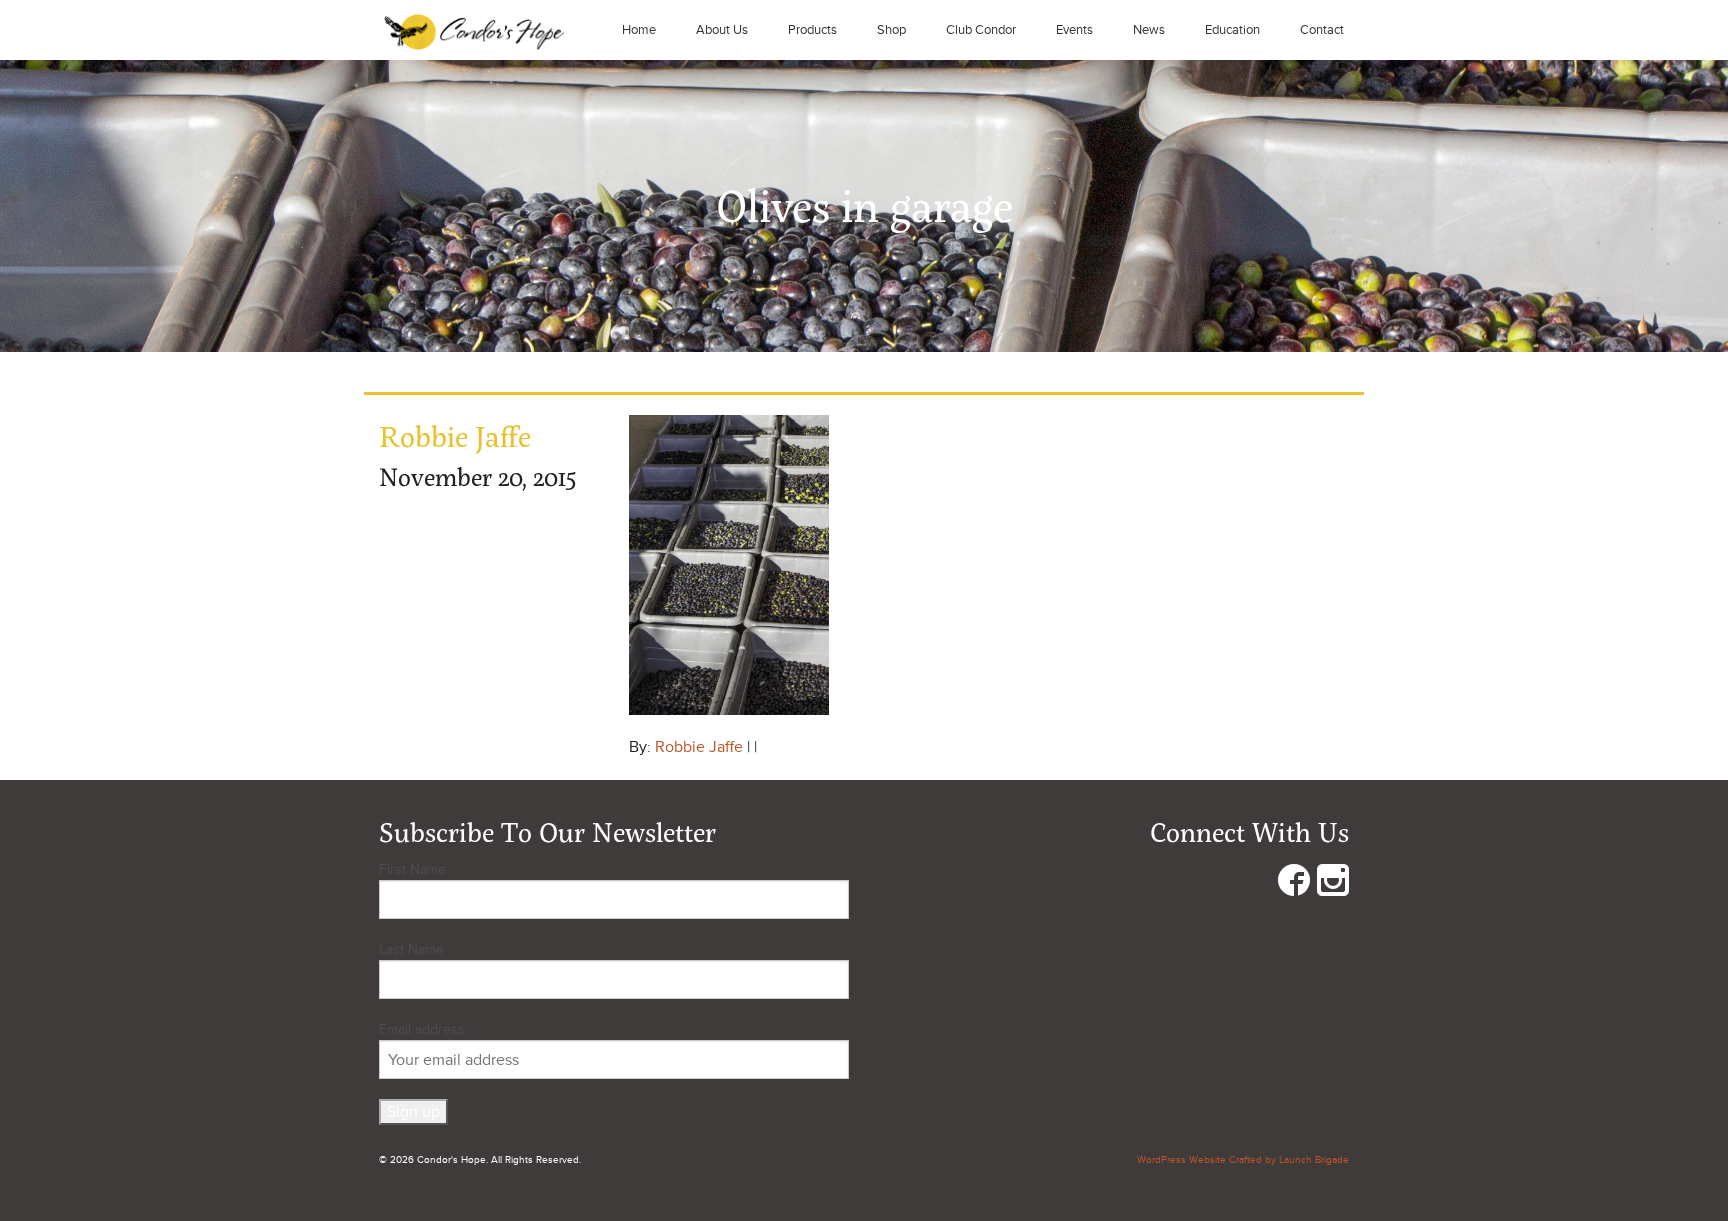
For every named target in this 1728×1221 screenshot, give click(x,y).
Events (1074, 30)
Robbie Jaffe (699, 747)
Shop (891, 30)
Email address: (423, 1029)
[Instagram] (1333, 884)
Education (1232, 30)
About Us (722, 30)
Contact (1322, 30)
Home (639, 30)
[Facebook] (1294, 884)
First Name (412, 869)
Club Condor (981, 30)
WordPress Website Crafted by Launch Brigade (1243, 1160)
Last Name (411, 949)
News (1149, 30)
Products (812, 30)
